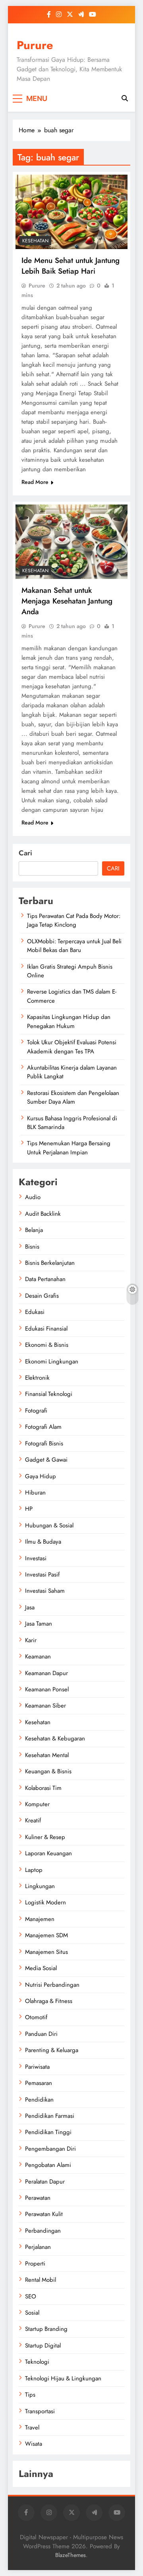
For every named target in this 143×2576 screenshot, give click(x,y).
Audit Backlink (43, 1214)
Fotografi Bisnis (44, 1443)
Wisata (34, 2444)
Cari (25, 853)
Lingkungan (40, 1886)
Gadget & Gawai (46, 1460)
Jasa (30, 1607)
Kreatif (33, 1820)
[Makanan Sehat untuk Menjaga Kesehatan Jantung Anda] (71, 542)
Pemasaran (39, 2083)
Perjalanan (38, 2247)
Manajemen (40, 1919)
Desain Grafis (42, 1296)
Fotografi (36, 1411)
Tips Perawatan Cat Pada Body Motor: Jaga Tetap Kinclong (74, 920)
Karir (31, 1640)
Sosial (32, 2313)
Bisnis (32, 1247)
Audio (33, 1197)
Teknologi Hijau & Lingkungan (63, 2378)
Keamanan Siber (45, 1706)
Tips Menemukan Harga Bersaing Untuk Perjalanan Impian (69, 1148)
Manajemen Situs (46, 1952)
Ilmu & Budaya (43, 1542)
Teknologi (37, 2362)
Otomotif (36, 2017)
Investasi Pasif (42, 1575)
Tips (30, 2395)
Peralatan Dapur (45, 2182)
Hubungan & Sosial (49, 1525)
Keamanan (38, 1656)
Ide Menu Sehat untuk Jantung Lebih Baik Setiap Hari (71, 266)
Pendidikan (39, 2100)
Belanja (34, 1230)
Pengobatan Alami (48, 2165)
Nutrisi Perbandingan (52, 1985)
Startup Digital (43, 2346)
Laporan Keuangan (48, 1853)
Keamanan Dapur (46, 1673)
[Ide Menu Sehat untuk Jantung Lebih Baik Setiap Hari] (71, 212)
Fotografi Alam (43, 1427)
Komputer (37, 1804)
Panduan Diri (41, 2034)
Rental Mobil (41, 2280)
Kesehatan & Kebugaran (55, 1738)
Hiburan (35, 1493)
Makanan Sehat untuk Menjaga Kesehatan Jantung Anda (67, 601)
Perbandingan (43, 2231)
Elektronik (37, 1378)
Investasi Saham (45, 1591)
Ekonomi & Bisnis (47, 1345)
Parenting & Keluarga (52, 2050)
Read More (35, 482)
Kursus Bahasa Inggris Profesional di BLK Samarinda (72, 1123)
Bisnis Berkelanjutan (50, 1263)
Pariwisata (37, 2067)
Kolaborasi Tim (43, 1788)
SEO (31, 2296)
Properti (35, 2264)
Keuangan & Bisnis (48, 1771)
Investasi (36, 1558)
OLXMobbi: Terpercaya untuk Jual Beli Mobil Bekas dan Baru (74, 946)
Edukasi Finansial (46, 1329)
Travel (32, 2427)
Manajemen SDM (46, 1935)
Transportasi (40, 2411)
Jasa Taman (39, 1624)
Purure (35, 45)
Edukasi (35, 1312)
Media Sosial (41, 1968)
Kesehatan (35, 241)
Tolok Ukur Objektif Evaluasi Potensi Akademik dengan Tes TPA (72, 1047)
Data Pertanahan (45, 1279)
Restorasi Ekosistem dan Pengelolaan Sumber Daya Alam (73, 1097)
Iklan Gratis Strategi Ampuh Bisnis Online (70, 971)
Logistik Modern (45, 1902)
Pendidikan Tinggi (48, 2132)
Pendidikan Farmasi (50, 2116)
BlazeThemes (71, 2555)
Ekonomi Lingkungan (52, 1361)
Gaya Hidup (41, 1476)
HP (29, 1509)
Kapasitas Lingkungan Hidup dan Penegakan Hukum (69, 1021)
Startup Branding (46, 2329)
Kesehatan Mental (47, 1755)
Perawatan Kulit (44, 2214)
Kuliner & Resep (45, 1837)
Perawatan (38, 2198)
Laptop (34, 1870)
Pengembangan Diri (50, 2149)
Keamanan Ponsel (47, 1689)
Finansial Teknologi (49, 1394)
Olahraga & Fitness (49, 2001)
